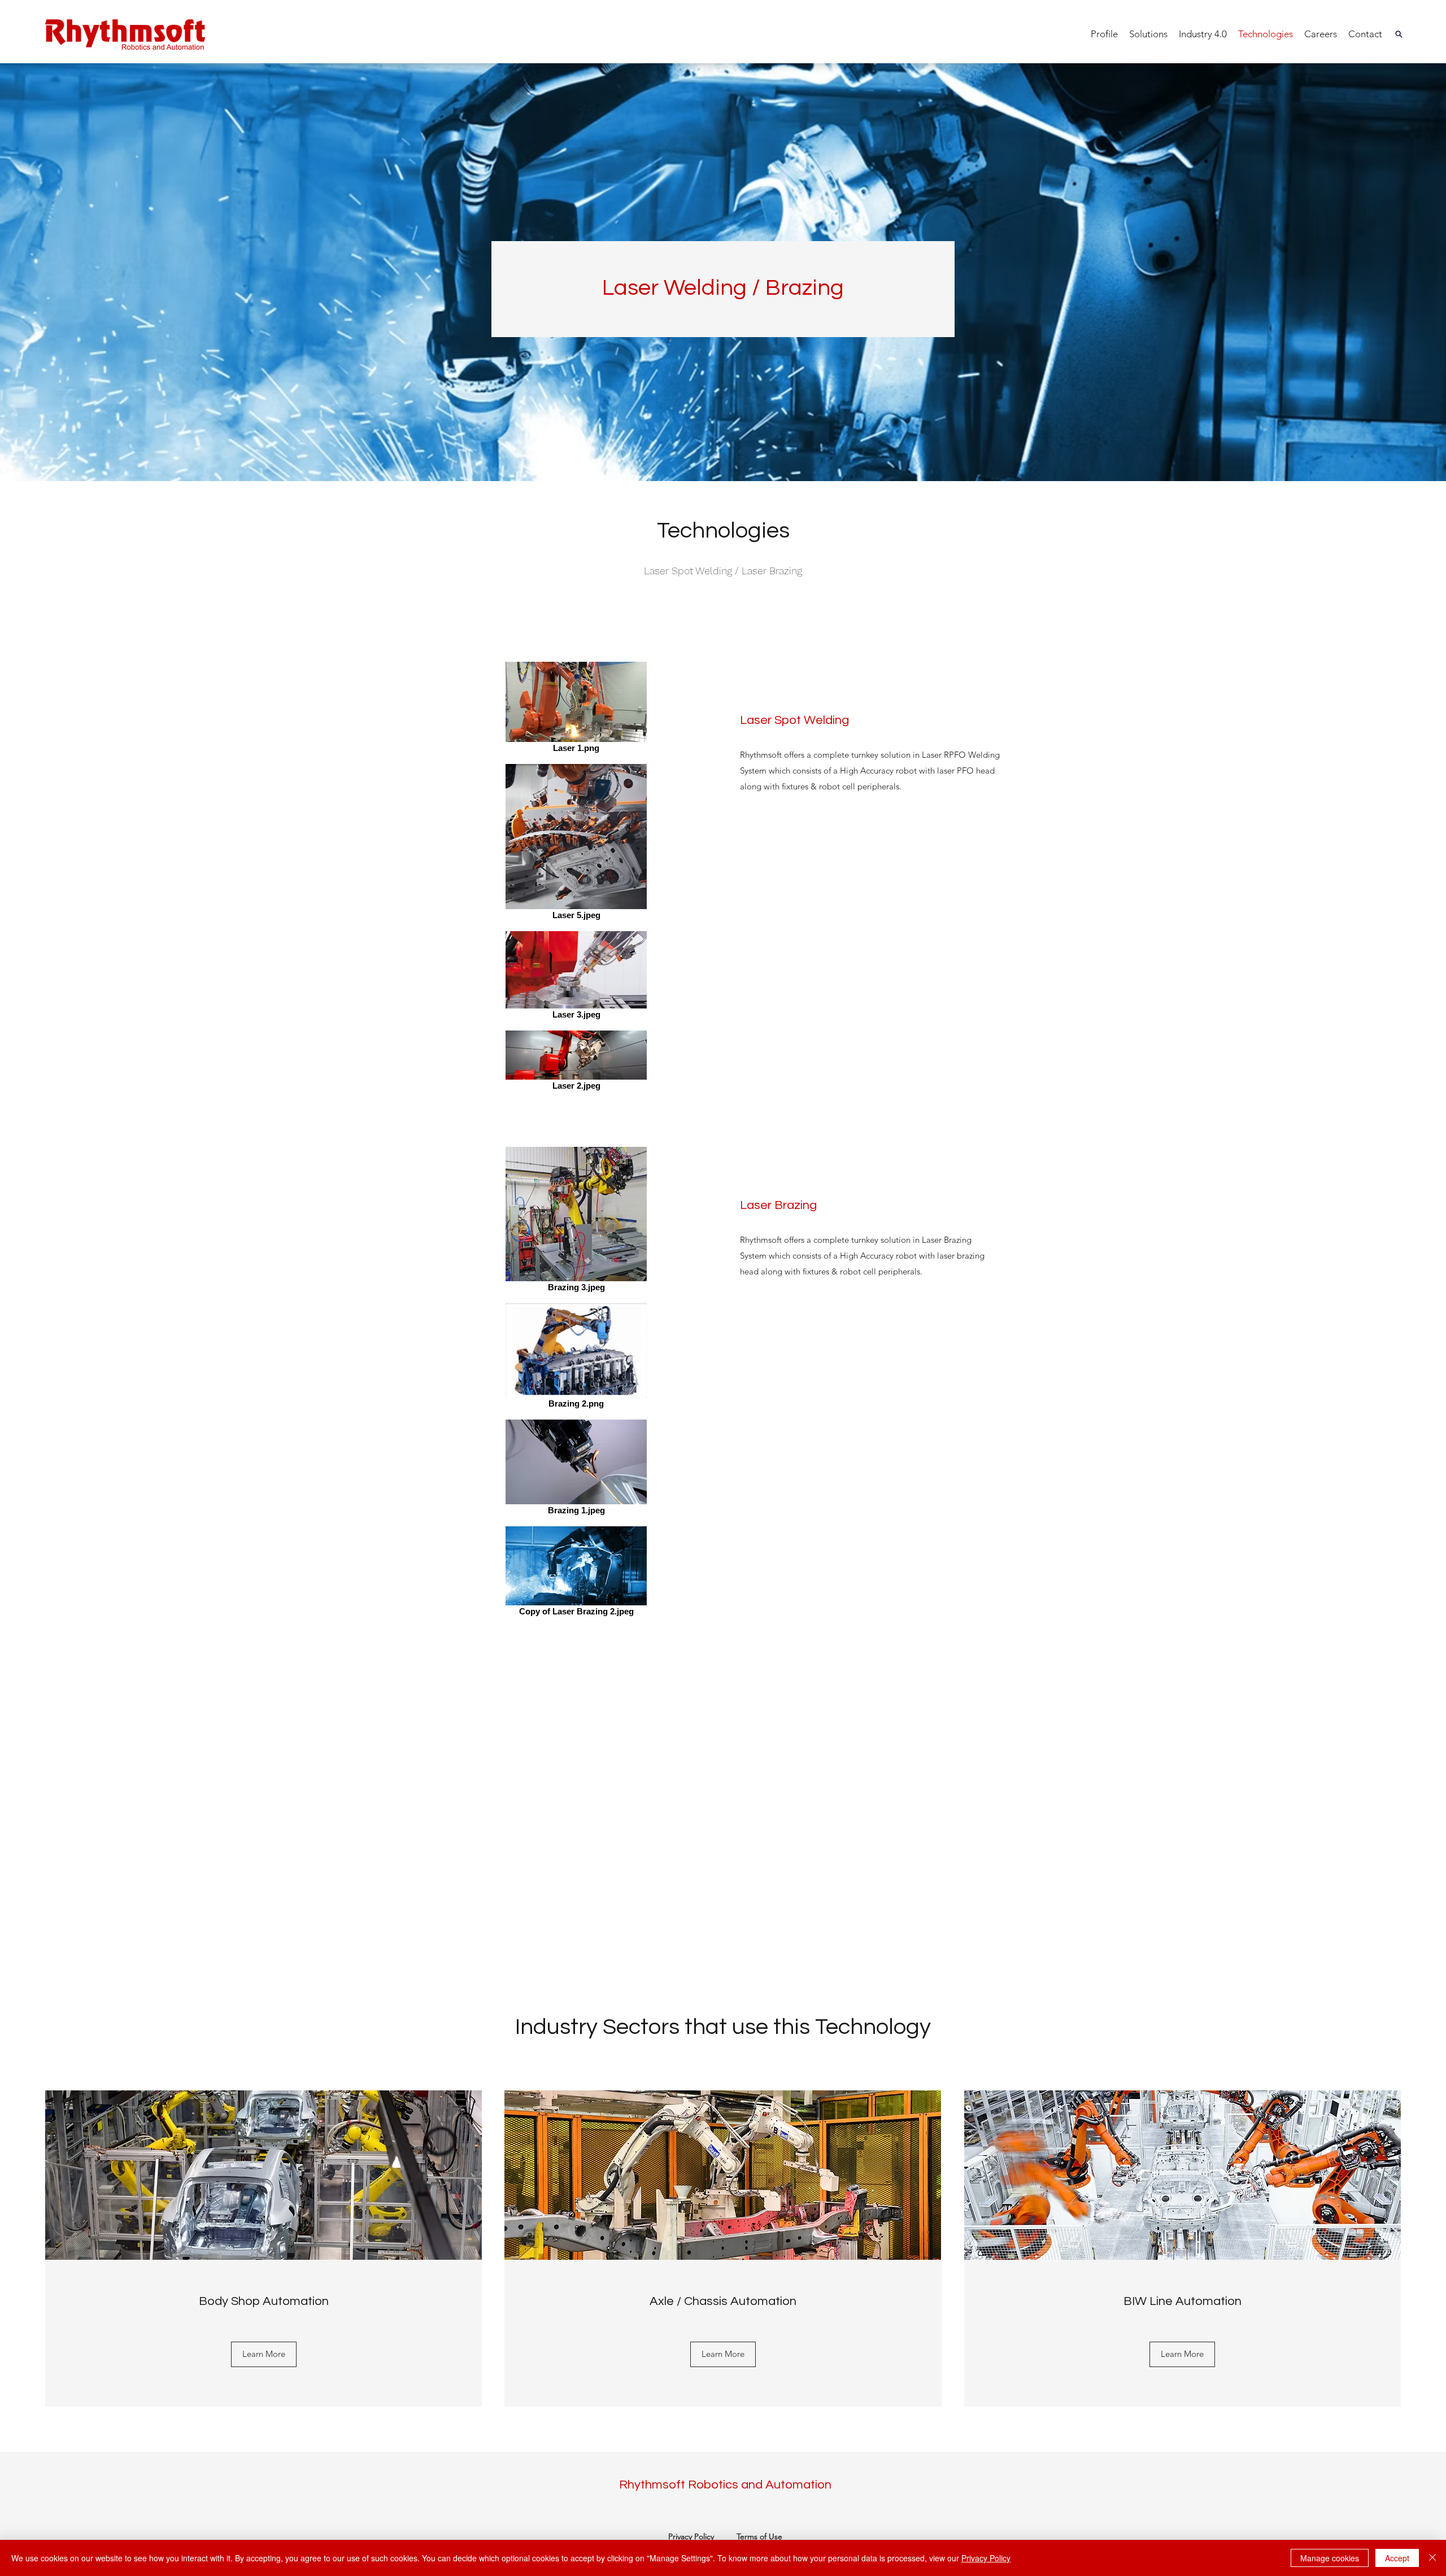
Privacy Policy (691, 2536)
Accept (1397, 2558)
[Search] (1399, 34)
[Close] (1432, 2558)
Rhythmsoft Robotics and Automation (725, 2485)
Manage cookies (1330, 2558)
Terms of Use (759, 2536)
